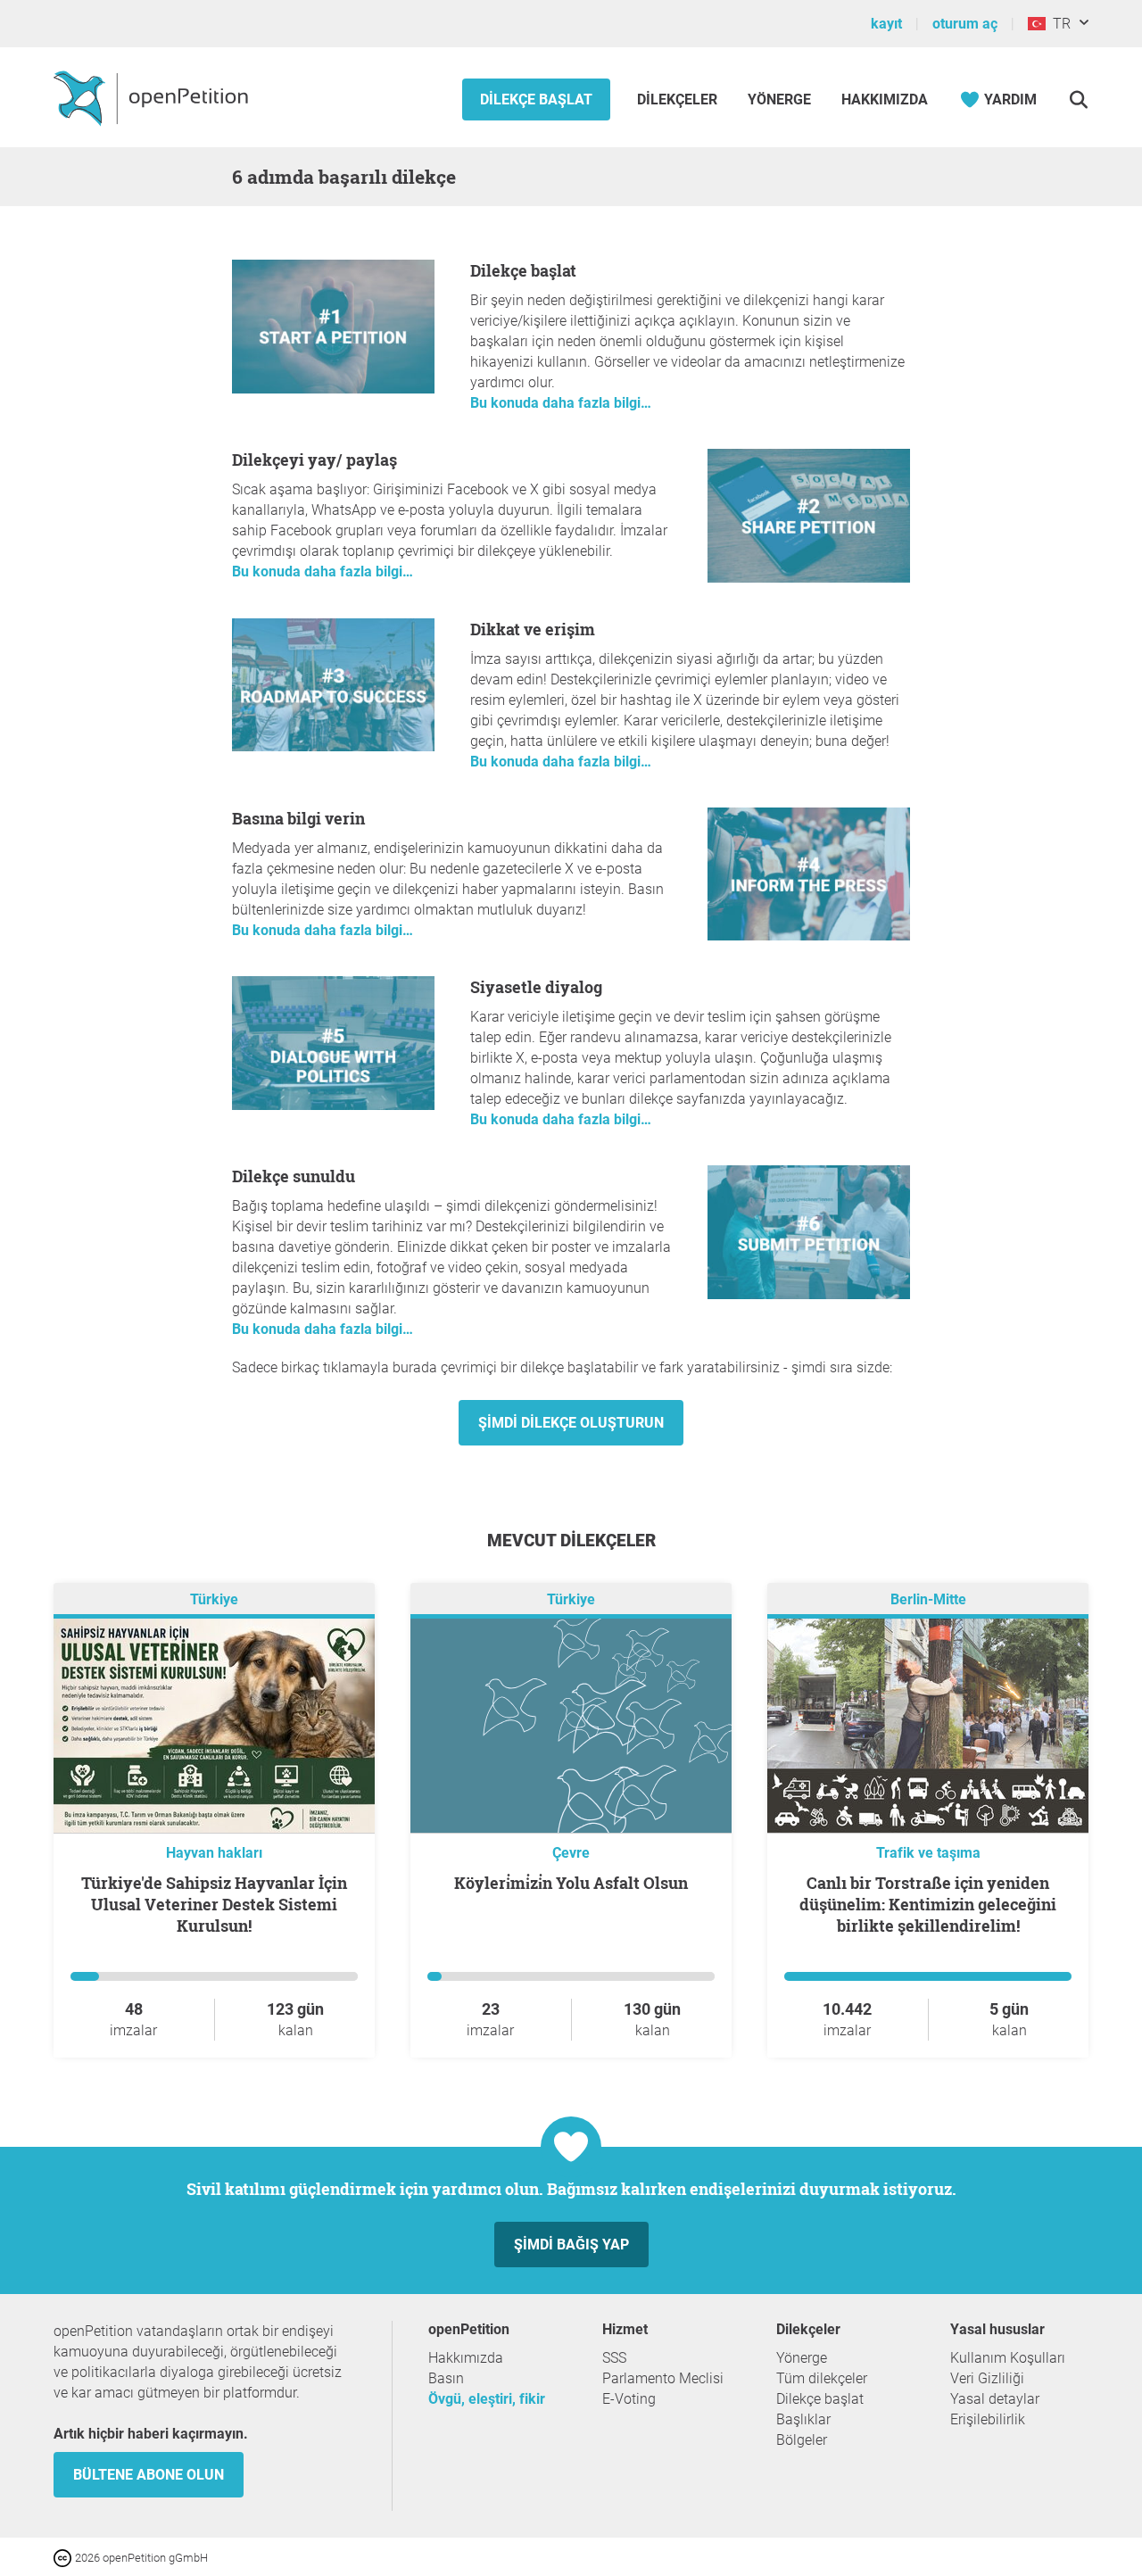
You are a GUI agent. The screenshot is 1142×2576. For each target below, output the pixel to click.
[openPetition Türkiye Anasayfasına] (153, 97)
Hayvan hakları (214, 1853)
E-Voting (629, 2399)
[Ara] (1078, 99)
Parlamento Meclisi (663, 2378)
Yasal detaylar (995, 2399)
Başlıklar (803, 2419)
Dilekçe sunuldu (294, 1176)
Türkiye (214, 1599)
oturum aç (965, 24)
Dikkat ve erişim (533, 629)
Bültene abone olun (149, 2475)
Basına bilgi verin (298, 818)
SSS (614, 2358)
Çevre (571, 1853)
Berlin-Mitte (928, 1599)
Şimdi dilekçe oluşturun (571, 1423)
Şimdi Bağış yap (571, 2245)
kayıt (886, 24)
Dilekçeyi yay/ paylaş (314, 460)
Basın (446, 2378)
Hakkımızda (885, 99)
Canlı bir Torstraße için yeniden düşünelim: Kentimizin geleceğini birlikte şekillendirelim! (928, 1904)
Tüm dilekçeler (822, 2378)
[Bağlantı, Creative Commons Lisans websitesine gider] (64, 2557)
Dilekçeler (679, 99)
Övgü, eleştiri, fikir (487, 2399)
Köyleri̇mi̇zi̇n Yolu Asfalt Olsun (571, 1883)
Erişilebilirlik (988, 2419)
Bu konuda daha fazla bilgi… (561, 403)
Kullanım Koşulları (1008, 2358)
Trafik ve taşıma (928, 1853)
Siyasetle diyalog (536, 987)
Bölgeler (802, 2440)
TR (1058, 24)
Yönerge (779, 99)
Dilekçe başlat (536, 99)
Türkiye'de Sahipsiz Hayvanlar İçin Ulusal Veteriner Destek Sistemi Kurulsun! (214, 1904)
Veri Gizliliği (987, 2378)
